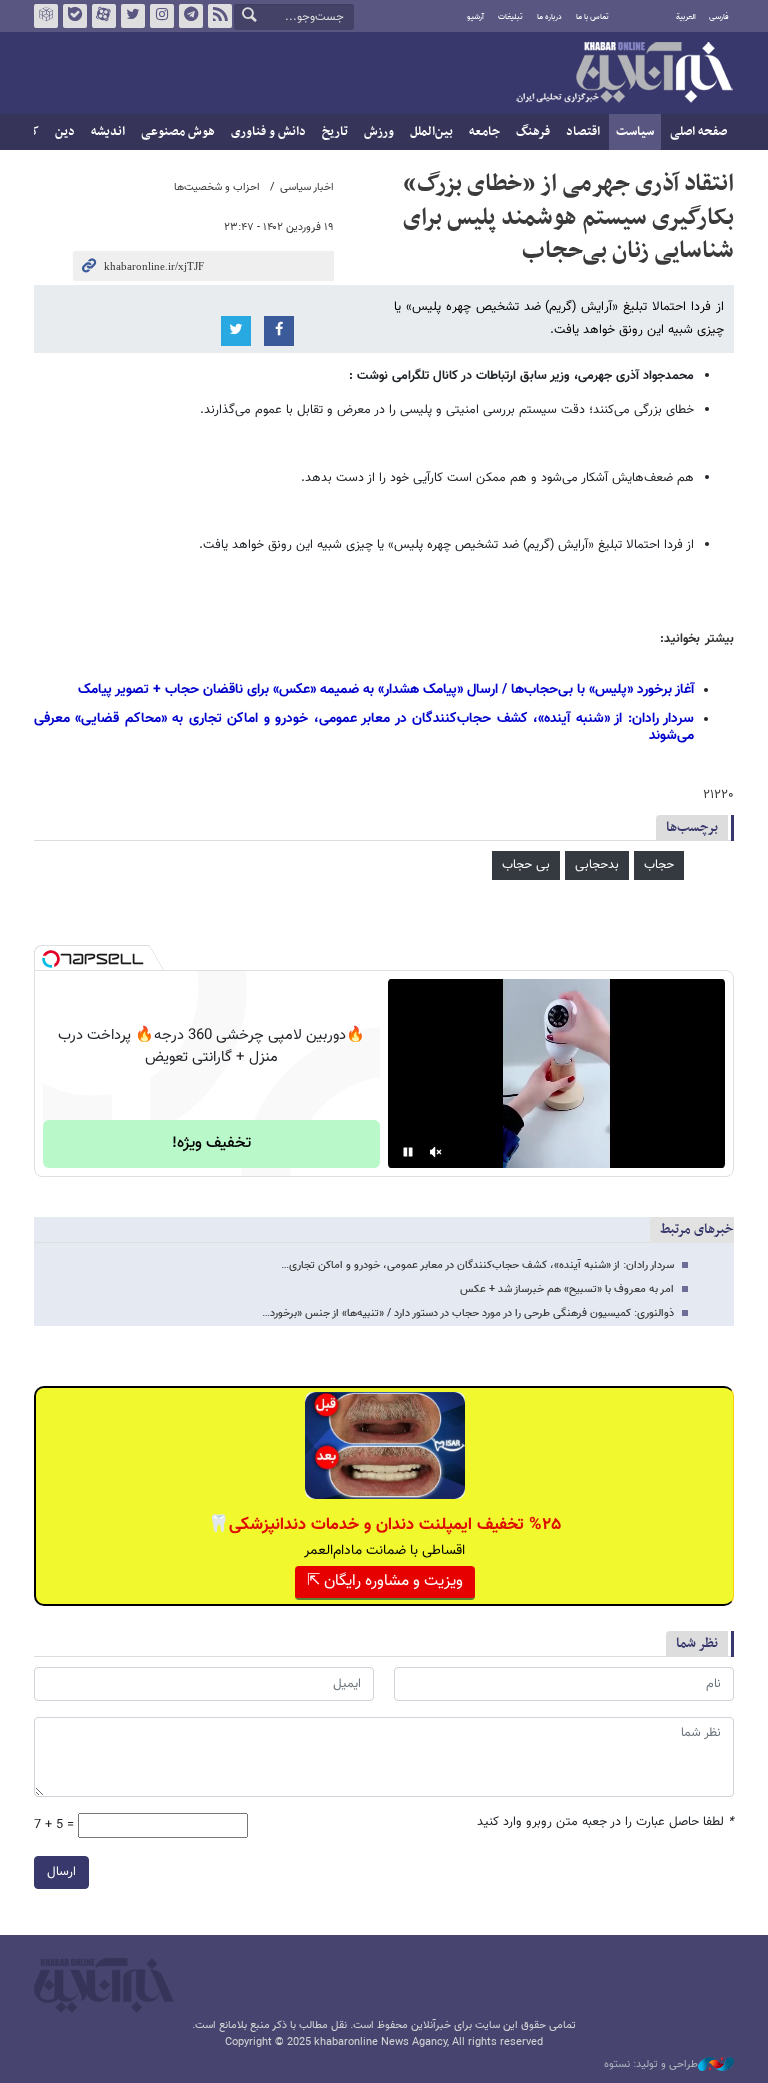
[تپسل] (51, 959)
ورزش (379, 132)
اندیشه (108, 132)
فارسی (719, 17)
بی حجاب (526, 865)
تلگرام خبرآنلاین (191, 16)
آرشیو (475, 17)
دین (65, 132)
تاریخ (335, 132)
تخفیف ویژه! (211, 1143)
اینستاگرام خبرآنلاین (162, 16)
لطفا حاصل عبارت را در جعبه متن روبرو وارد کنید (605, 1822)
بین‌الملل (431, 132)
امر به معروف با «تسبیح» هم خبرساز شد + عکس (567, 1289)
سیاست (635, 132)
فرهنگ (533, 132)
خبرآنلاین (624, 74)
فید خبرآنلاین (220, 16)
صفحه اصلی (698, 132)
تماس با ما (592, 17)
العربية (686, 17)
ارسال (61, 1872)
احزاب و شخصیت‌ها (217, 187)
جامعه (484, 132)
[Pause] (408, 1152)
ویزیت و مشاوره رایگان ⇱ (385, 1581)
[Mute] (436, 1152)
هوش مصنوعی (178, 132)
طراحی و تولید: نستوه (651, 2065)
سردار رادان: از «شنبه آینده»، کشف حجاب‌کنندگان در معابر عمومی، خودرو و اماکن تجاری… (477, 1265)
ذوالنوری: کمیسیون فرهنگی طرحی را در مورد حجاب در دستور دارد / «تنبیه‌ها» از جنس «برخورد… (468, 1313)
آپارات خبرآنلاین (104, 16)
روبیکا (46, 16)
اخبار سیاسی (307, 187)
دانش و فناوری (268, 132)
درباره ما (549, 17)
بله (75, 16)
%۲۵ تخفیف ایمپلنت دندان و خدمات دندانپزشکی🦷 (384, 1525)
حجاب (659, 865)
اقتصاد (583, 132)
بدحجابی (597, 865)
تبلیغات (510, 17)
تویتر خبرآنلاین (133, 16)
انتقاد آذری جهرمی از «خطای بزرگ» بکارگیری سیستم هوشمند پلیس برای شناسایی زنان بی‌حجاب (568, 217)
